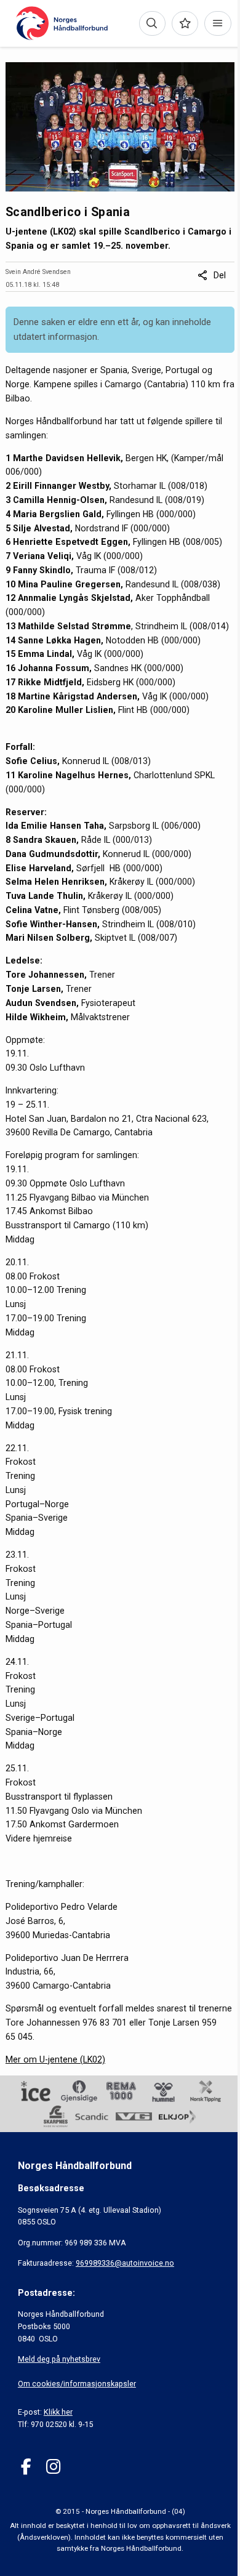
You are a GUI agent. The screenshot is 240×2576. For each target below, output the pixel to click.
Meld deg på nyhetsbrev (59, 2359)
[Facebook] (26, 2467)
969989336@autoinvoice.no (125, 2263)
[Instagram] (53, 2467)
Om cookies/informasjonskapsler (77, 2384)
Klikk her (58, 2412)
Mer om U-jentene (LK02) (55, 2059)
